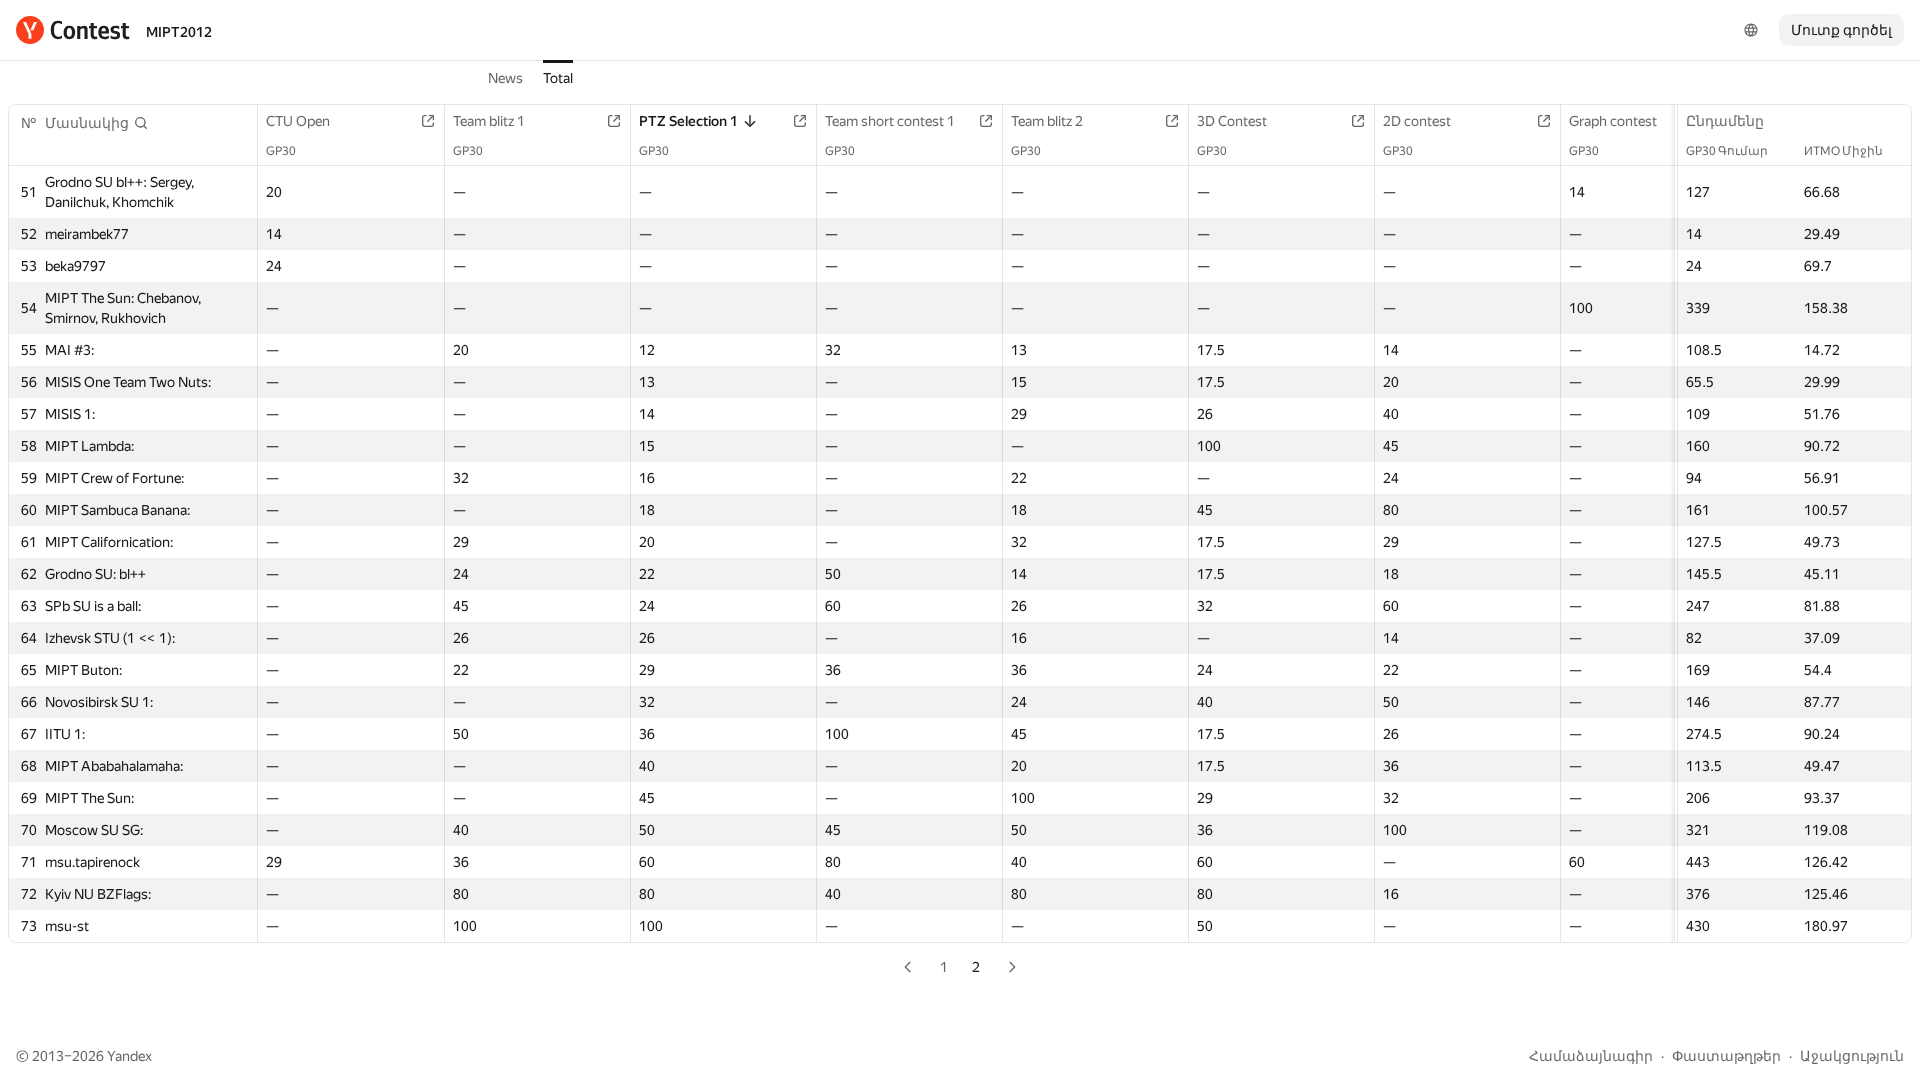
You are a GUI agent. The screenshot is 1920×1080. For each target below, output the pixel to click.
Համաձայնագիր (1591, 1056)
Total (558, 78)
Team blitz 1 (489, 121)
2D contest (1417, 121)
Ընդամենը (1725, 121)
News (505, 78)
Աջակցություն (1852, 1056)
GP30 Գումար (1727, 151)
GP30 (281, 151)
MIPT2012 (179, 32)
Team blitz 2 (1047, 121)
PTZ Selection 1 (688, 121)
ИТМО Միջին (1843, 151)
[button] (97, 123)
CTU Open (298, 121)
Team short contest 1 (890, 121)
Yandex (129, 1056)
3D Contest (1232, 121)
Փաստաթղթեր (1726, 1056)
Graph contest (1613, 121)
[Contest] (73, 30)
